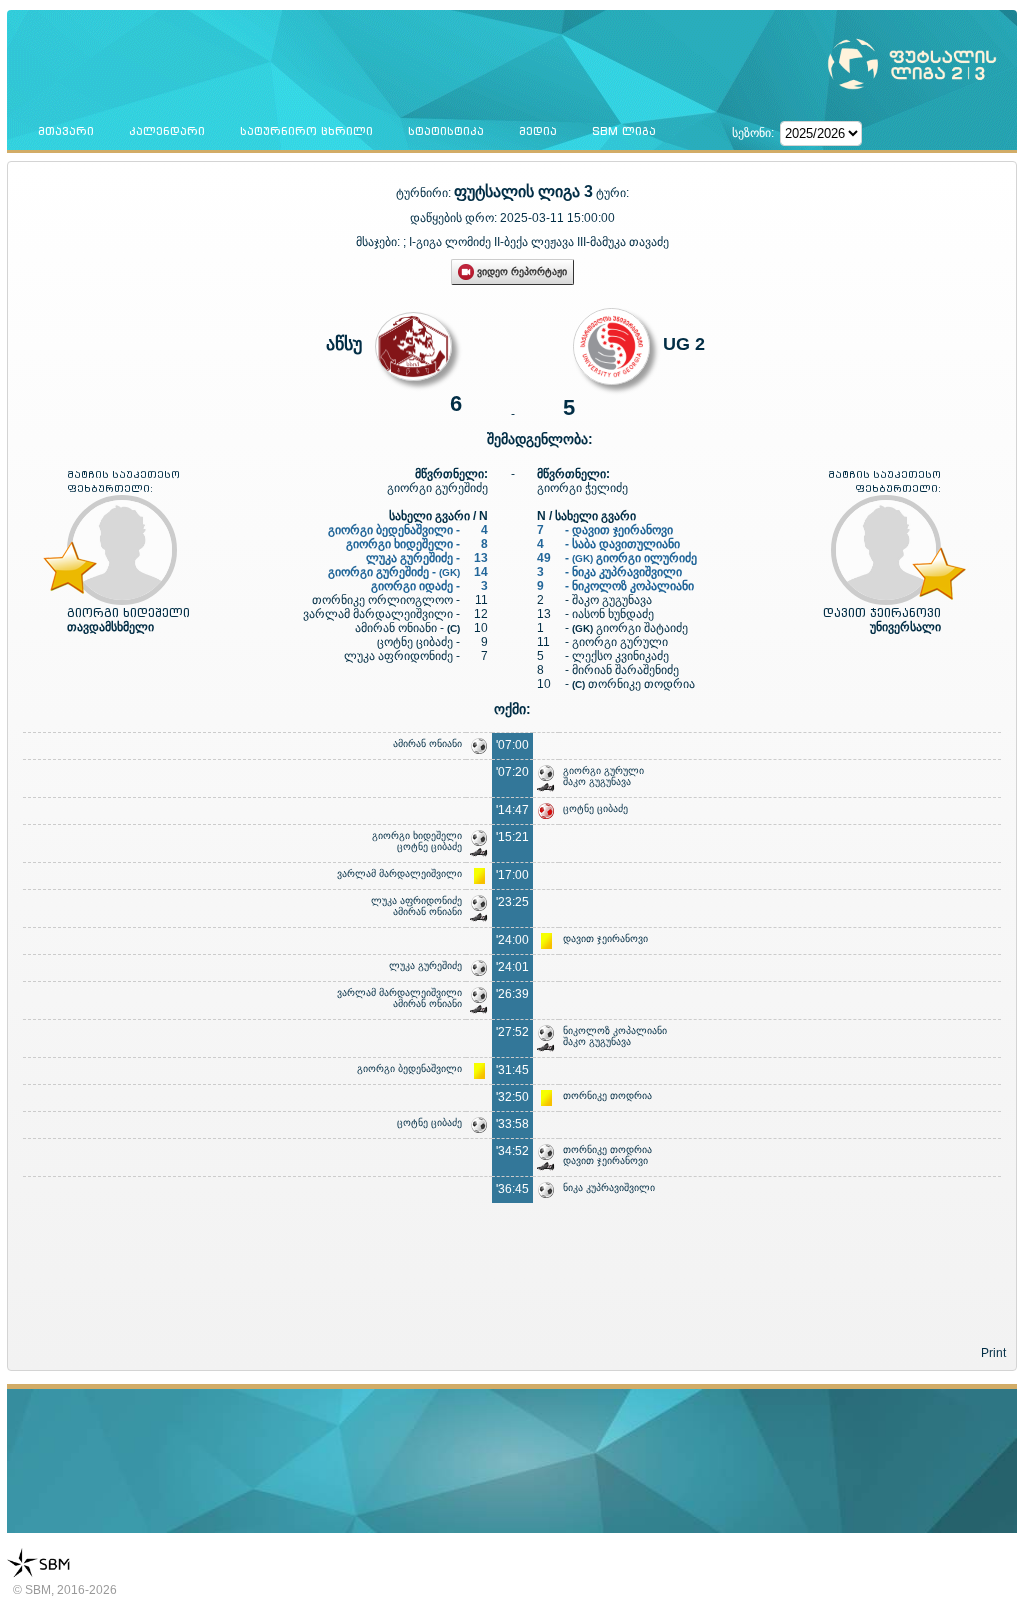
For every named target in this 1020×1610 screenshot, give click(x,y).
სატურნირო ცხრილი (306, 131)
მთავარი (66, 131)
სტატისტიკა (446, 131)
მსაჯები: (379, 242)
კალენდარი (167, 131)
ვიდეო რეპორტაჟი (520, 271)
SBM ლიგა (624, 131)
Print (993, 1353)
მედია (538, 131)
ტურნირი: (425, 193)
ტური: (612, 193)
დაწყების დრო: (453, 218)
